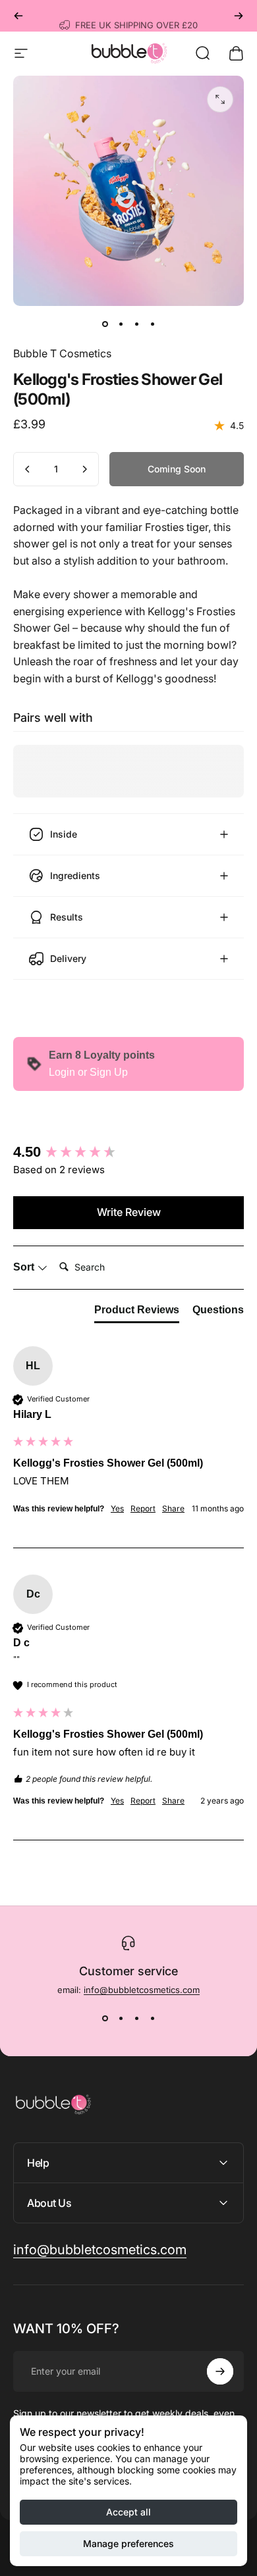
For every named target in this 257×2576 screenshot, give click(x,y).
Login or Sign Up (88, 1072)
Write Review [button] (129, 1212)
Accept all (128, 2512)
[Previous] (18, 16)
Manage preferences (128, 2543)
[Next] (239, 16)
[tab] (137, 1313)
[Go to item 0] (105, 324)
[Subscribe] (220, 2371)
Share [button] (173, 1508)
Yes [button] (117, 1508)
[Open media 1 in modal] (220, 99)
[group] (128, 1152)
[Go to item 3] (136, 324)
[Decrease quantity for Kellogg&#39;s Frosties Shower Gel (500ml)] (28, 469)
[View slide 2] (121, 2019)
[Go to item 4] (152, 324)
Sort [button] (25, 1267)
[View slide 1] (105, 2019)
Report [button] (143, 1508)
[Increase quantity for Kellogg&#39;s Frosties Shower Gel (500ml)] (84, 469)
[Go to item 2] (121, 324)
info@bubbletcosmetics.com (142, 1990)
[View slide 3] (136, 2019)
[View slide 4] (152, 2019)
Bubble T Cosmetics (62, 353)
